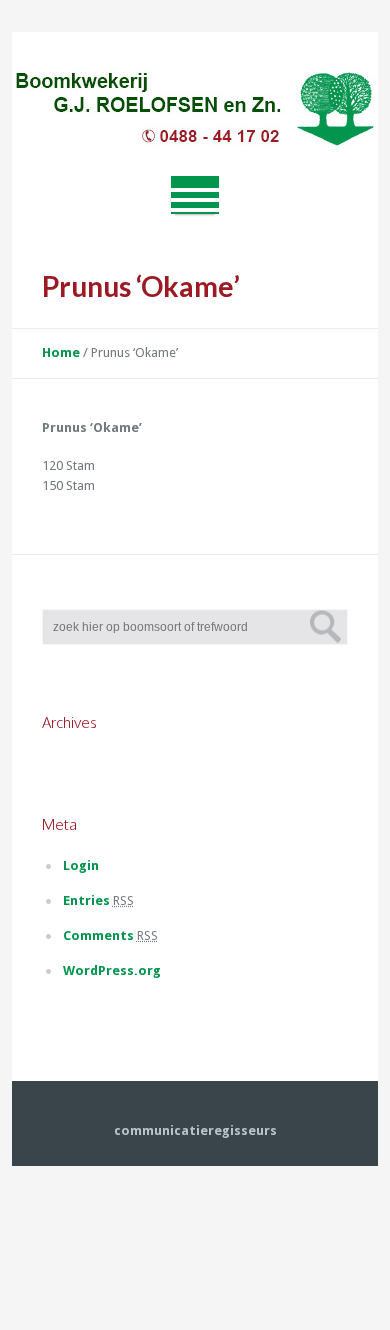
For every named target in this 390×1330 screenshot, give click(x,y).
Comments (110, 935)
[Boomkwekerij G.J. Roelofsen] (195, 111)
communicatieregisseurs (195, 1130)
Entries (98, 900)
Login (81, 865)
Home (61, 352)
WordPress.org (112, 970)
